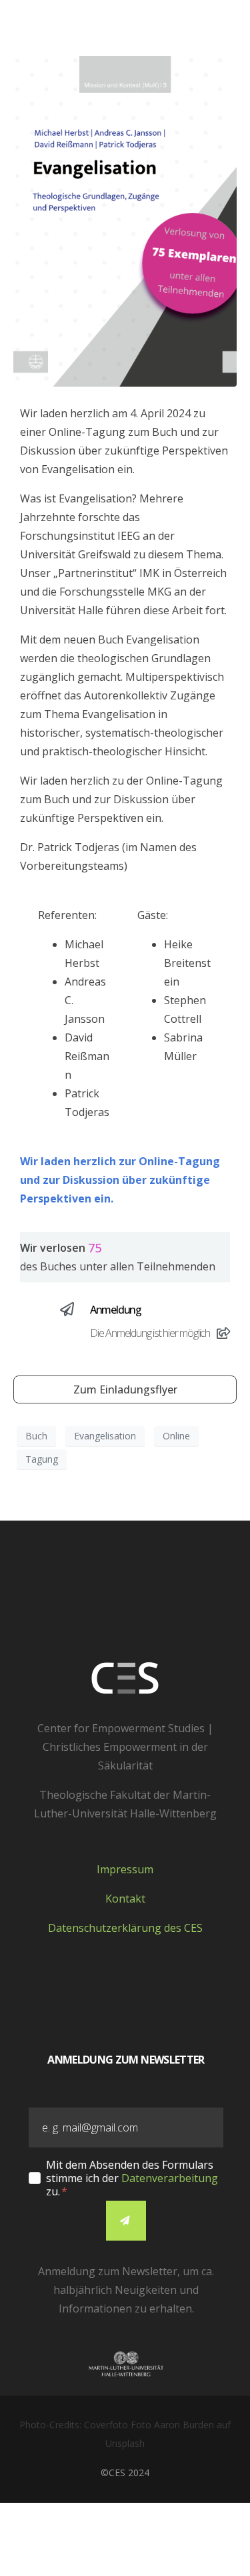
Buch (36, 1436)
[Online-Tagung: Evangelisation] (125, 220)
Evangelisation (105, 1436)
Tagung (42, 1459)
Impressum (125, 1869)
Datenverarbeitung (170, 2178)
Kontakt (125, 1899)
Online (176, 1436)
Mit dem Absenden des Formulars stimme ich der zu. (132, 2178)
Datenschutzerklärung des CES (125, 1928)
